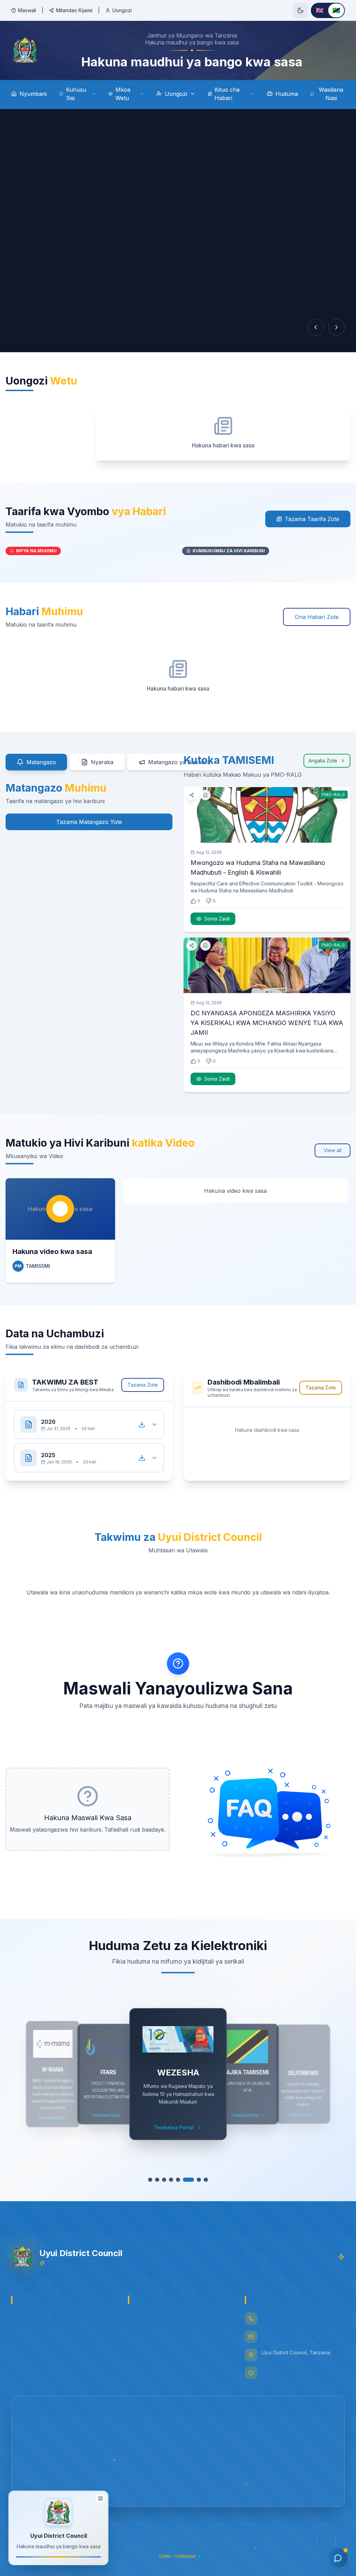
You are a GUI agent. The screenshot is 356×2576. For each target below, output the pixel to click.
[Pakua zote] (142, 1425)
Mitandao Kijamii (74, 10)
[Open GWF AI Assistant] (338, 2558)
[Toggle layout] (100, 2499)
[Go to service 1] (150, 2180)
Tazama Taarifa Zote (312, 519)
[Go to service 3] (164, 2180)
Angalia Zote (323, 761)
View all (333, 1150)
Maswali (27, 10)
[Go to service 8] (206, 2180)
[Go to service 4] (171, 2180)
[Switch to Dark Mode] (300, 10)
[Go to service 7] (195, 2180)
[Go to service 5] (178, 2180)
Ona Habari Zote (317, 617)
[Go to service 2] (157, 2180)
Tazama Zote (143, 1385)
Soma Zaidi (217, 919)
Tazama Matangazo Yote (89, 822)
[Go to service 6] (185, 2180)
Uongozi (122, 10)
